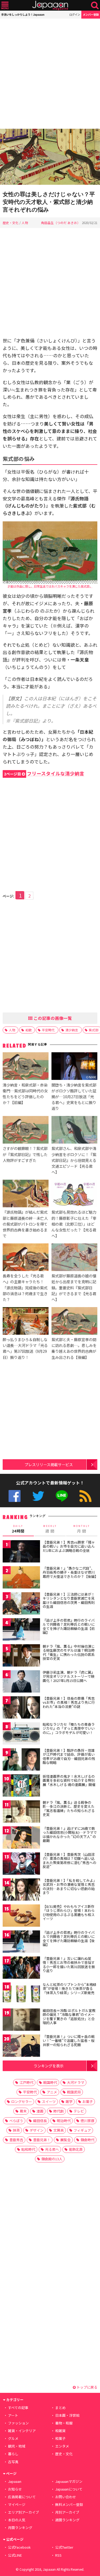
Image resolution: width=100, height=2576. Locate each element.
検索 (95, 5)
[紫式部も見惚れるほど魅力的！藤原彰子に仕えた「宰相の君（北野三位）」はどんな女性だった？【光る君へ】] (74, 1194)
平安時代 (48, 1030)
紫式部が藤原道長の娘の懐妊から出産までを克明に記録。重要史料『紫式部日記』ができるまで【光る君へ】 (74, 1287)
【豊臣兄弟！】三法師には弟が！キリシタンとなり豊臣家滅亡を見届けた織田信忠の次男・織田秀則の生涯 (69, 1600)
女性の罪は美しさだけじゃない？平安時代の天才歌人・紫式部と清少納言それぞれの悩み (49, 202)
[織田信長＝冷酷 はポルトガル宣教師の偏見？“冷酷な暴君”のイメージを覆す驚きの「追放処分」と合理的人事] (21, 2021)
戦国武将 (74, 2092)
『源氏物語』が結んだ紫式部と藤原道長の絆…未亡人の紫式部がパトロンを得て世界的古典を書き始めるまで (25, 1224)
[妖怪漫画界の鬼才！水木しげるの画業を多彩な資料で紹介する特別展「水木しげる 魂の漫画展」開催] (21, 1786)
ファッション (18, 2423)
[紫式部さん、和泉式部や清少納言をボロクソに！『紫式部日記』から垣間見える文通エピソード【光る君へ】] (74, 1131)
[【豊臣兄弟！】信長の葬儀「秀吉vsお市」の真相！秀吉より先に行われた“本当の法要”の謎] (21, 1708)
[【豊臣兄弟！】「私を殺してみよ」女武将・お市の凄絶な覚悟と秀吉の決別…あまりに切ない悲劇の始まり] (21, 1890)
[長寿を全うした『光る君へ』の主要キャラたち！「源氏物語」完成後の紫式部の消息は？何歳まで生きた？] (26, 1258)
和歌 (29, 1030)
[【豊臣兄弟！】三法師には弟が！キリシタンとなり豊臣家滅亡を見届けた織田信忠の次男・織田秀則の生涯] (21, 1604)
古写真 (13, 2462)
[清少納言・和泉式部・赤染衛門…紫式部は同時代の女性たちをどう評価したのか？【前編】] (26, 1067)
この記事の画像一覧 (52, 1018)
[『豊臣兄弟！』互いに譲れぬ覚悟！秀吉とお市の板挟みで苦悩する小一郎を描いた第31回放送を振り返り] (21, 1969)
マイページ (17, 2504)
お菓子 (88, 2101)
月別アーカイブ (67, 2512)
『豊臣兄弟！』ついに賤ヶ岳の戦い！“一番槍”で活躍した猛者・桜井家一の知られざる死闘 (69, 2041)
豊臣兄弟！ (42, 2140)
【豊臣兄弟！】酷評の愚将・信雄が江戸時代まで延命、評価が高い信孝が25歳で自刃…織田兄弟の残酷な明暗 (69, 1757)
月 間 (82, 1529)
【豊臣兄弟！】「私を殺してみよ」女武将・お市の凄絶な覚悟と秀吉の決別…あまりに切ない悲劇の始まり (70, 1887)
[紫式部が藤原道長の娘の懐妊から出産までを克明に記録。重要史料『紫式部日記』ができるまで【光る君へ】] (74, 1258)
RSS (85, 1496)
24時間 (18, 1529)
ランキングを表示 (49, 2066)
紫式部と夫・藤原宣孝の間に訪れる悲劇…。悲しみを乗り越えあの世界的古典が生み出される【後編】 (74, 1348)
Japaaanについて (69, 2489)
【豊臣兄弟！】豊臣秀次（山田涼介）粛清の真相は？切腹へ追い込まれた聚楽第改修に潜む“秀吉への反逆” (69, 1861)
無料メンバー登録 (69, 2504)
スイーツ (49, 2101)
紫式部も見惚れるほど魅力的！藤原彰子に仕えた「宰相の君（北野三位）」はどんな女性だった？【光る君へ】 (74, 1224)
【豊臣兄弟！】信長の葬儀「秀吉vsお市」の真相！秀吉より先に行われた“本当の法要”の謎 (69, 1702)
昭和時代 (28, 2149)
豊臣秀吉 (16, 2140)
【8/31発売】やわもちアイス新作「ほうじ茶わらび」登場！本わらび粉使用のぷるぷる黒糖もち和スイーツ (69, 1913)
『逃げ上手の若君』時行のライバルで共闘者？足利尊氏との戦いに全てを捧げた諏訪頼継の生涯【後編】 (69, 1939)
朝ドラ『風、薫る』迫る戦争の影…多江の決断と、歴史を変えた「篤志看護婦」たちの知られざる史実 (69, 1809)
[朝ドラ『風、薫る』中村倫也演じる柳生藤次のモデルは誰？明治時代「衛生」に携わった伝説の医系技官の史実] (21, 1656)
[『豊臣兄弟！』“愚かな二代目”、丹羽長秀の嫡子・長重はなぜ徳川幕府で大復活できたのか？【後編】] (21, 1578)
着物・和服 (64, 2423)
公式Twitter (38, 1496)
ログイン (75, 14)
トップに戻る (87, 2387)
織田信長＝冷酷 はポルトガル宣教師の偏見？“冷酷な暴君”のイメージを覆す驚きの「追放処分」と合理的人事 (69, 2017)
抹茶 (16, 2130)
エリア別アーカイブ (23, 2512)
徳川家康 (87, 2121)
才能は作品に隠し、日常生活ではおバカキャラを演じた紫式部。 (50, 586)
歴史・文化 (11, 223)
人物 (25, 223)
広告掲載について (22, 2497)
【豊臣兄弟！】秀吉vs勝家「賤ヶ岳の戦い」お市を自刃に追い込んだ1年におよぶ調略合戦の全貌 (69, 1546)
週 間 (50, 1529)
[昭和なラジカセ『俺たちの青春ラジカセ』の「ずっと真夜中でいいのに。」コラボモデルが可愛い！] (21, 1734)
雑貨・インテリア (22, 2431)
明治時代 (64, 2121)
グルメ (13, 2438)
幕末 (23, 2111)
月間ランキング (20, 2528)
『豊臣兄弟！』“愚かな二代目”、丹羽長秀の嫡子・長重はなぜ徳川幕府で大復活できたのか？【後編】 (70, 1572)
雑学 (69, 2101)
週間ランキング (67, 2520)
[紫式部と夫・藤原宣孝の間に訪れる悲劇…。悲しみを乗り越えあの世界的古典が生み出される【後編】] (74, 1322)
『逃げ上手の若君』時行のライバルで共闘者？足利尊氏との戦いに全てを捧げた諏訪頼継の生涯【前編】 (69, 1626)
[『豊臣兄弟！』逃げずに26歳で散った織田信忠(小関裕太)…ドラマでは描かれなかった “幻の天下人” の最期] (21, 1838)
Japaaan (50, 5)
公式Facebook (15, 1496)
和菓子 (60, 2438)
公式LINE (62, 1496)
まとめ (60, 2408)
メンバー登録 (91, 14)
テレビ (79, 2111)
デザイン (37, 2130)
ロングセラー (22, 2101)
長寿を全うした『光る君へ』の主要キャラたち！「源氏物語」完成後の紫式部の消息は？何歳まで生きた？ (25, 1287)
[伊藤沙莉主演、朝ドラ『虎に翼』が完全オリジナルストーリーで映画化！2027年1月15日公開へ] (21, 1682)
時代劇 (59, 2111)
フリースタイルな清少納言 (44, 773)
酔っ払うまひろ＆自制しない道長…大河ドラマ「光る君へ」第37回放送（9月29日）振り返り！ (25, 1348)
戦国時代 (50, 2082)
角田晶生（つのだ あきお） (61, 223)
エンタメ (62, 2446)
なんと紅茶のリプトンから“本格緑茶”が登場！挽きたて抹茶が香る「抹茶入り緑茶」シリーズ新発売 (69, 1989)
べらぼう (16, 2121)
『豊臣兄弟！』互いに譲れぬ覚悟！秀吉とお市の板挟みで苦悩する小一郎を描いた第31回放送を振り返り (69, 1965)
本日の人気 (17, 2520)
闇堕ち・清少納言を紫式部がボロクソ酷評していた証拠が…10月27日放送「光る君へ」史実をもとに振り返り (74, 1096)
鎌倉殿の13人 (52, 2159)
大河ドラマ (76, 2082)
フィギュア (82, 2130)
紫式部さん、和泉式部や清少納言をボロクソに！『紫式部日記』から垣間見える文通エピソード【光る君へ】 (74, 1160)
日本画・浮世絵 (67, 2415)
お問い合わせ (66, 2497)
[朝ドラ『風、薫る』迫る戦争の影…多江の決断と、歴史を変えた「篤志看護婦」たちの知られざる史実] (21, 1812)
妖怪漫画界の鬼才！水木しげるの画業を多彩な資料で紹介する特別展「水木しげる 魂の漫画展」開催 (69, 1780)
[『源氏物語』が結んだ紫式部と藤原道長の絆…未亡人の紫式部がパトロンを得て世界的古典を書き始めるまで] (26, 1194)
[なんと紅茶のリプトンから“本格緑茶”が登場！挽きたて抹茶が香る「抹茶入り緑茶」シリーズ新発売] (21, 1995)
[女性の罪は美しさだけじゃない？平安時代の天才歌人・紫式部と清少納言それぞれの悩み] (50, 158)
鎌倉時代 (87, 2140)
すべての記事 (18, 2408)
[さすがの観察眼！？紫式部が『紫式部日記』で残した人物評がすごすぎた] (26, 1131)
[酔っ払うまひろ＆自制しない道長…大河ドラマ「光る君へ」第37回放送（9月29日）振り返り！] (26, 1322)
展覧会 (65, 2140)
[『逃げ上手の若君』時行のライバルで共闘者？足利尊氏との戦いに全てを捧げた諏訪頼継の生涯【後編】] (21, 1942)
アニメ (52, 2092)
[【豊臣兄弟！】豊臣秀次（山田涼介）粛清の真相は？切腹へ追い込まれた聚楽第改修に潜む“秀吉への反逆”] (21, 1864)
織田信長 (40, 2121)
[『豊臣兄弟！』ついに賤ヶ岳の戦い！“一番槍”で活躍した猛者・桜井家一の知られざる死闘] (21, 2047)
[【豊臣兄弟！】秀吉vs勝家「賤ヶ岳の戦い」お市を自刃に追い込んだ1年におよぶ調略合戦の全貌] (21, 1552)
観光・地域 (17, 2446)
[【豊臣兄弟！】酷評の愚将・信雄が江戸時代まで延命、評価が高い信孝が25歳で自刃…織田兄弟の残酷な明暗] (21, 1760)
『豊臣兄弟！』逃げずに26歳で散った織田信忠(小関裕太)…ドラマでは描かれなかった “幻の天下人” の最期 (70, 1835)
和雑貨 (60, 2431)
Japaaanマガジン (69, 2481)
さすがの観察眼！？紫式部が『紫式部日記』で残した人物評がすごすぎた (25, 1154)
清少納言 (72, 1030)
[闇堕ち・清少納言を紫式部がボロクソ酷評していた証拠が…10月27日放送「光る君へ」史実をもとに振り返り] (74, 1067)
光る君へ (52, 2149)
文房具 (59, 2130)
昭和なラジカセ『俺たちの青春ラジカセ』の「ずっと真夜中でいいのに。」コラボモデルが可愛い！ (69, 1728)
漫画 (40, 2111)
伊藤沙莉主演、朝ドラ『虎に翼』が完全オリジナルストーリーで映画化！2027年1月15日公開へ (69, 1676)
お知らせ (15, 2489)
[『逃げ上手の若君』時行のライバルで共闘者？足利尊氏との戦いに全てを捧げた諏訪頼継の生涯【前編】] (21, 1630)
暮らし (13, 2454)
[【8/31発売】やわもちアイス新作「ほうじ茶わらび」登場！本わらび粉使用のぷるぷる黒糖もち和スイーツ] (21, 1916)
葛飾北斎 (76, 2149)
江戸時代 (26, 2082)
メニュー (5, 5)
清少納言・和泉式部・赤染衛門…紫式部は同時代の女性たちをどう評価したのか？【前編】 (25, 1094)
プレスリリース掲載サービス (49, 1464)
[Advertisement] (50, 74)
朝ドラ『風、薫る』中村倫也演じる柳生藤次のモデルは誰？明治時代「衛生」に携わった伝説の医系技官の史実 (69, 1652)
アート (13, 2415)
